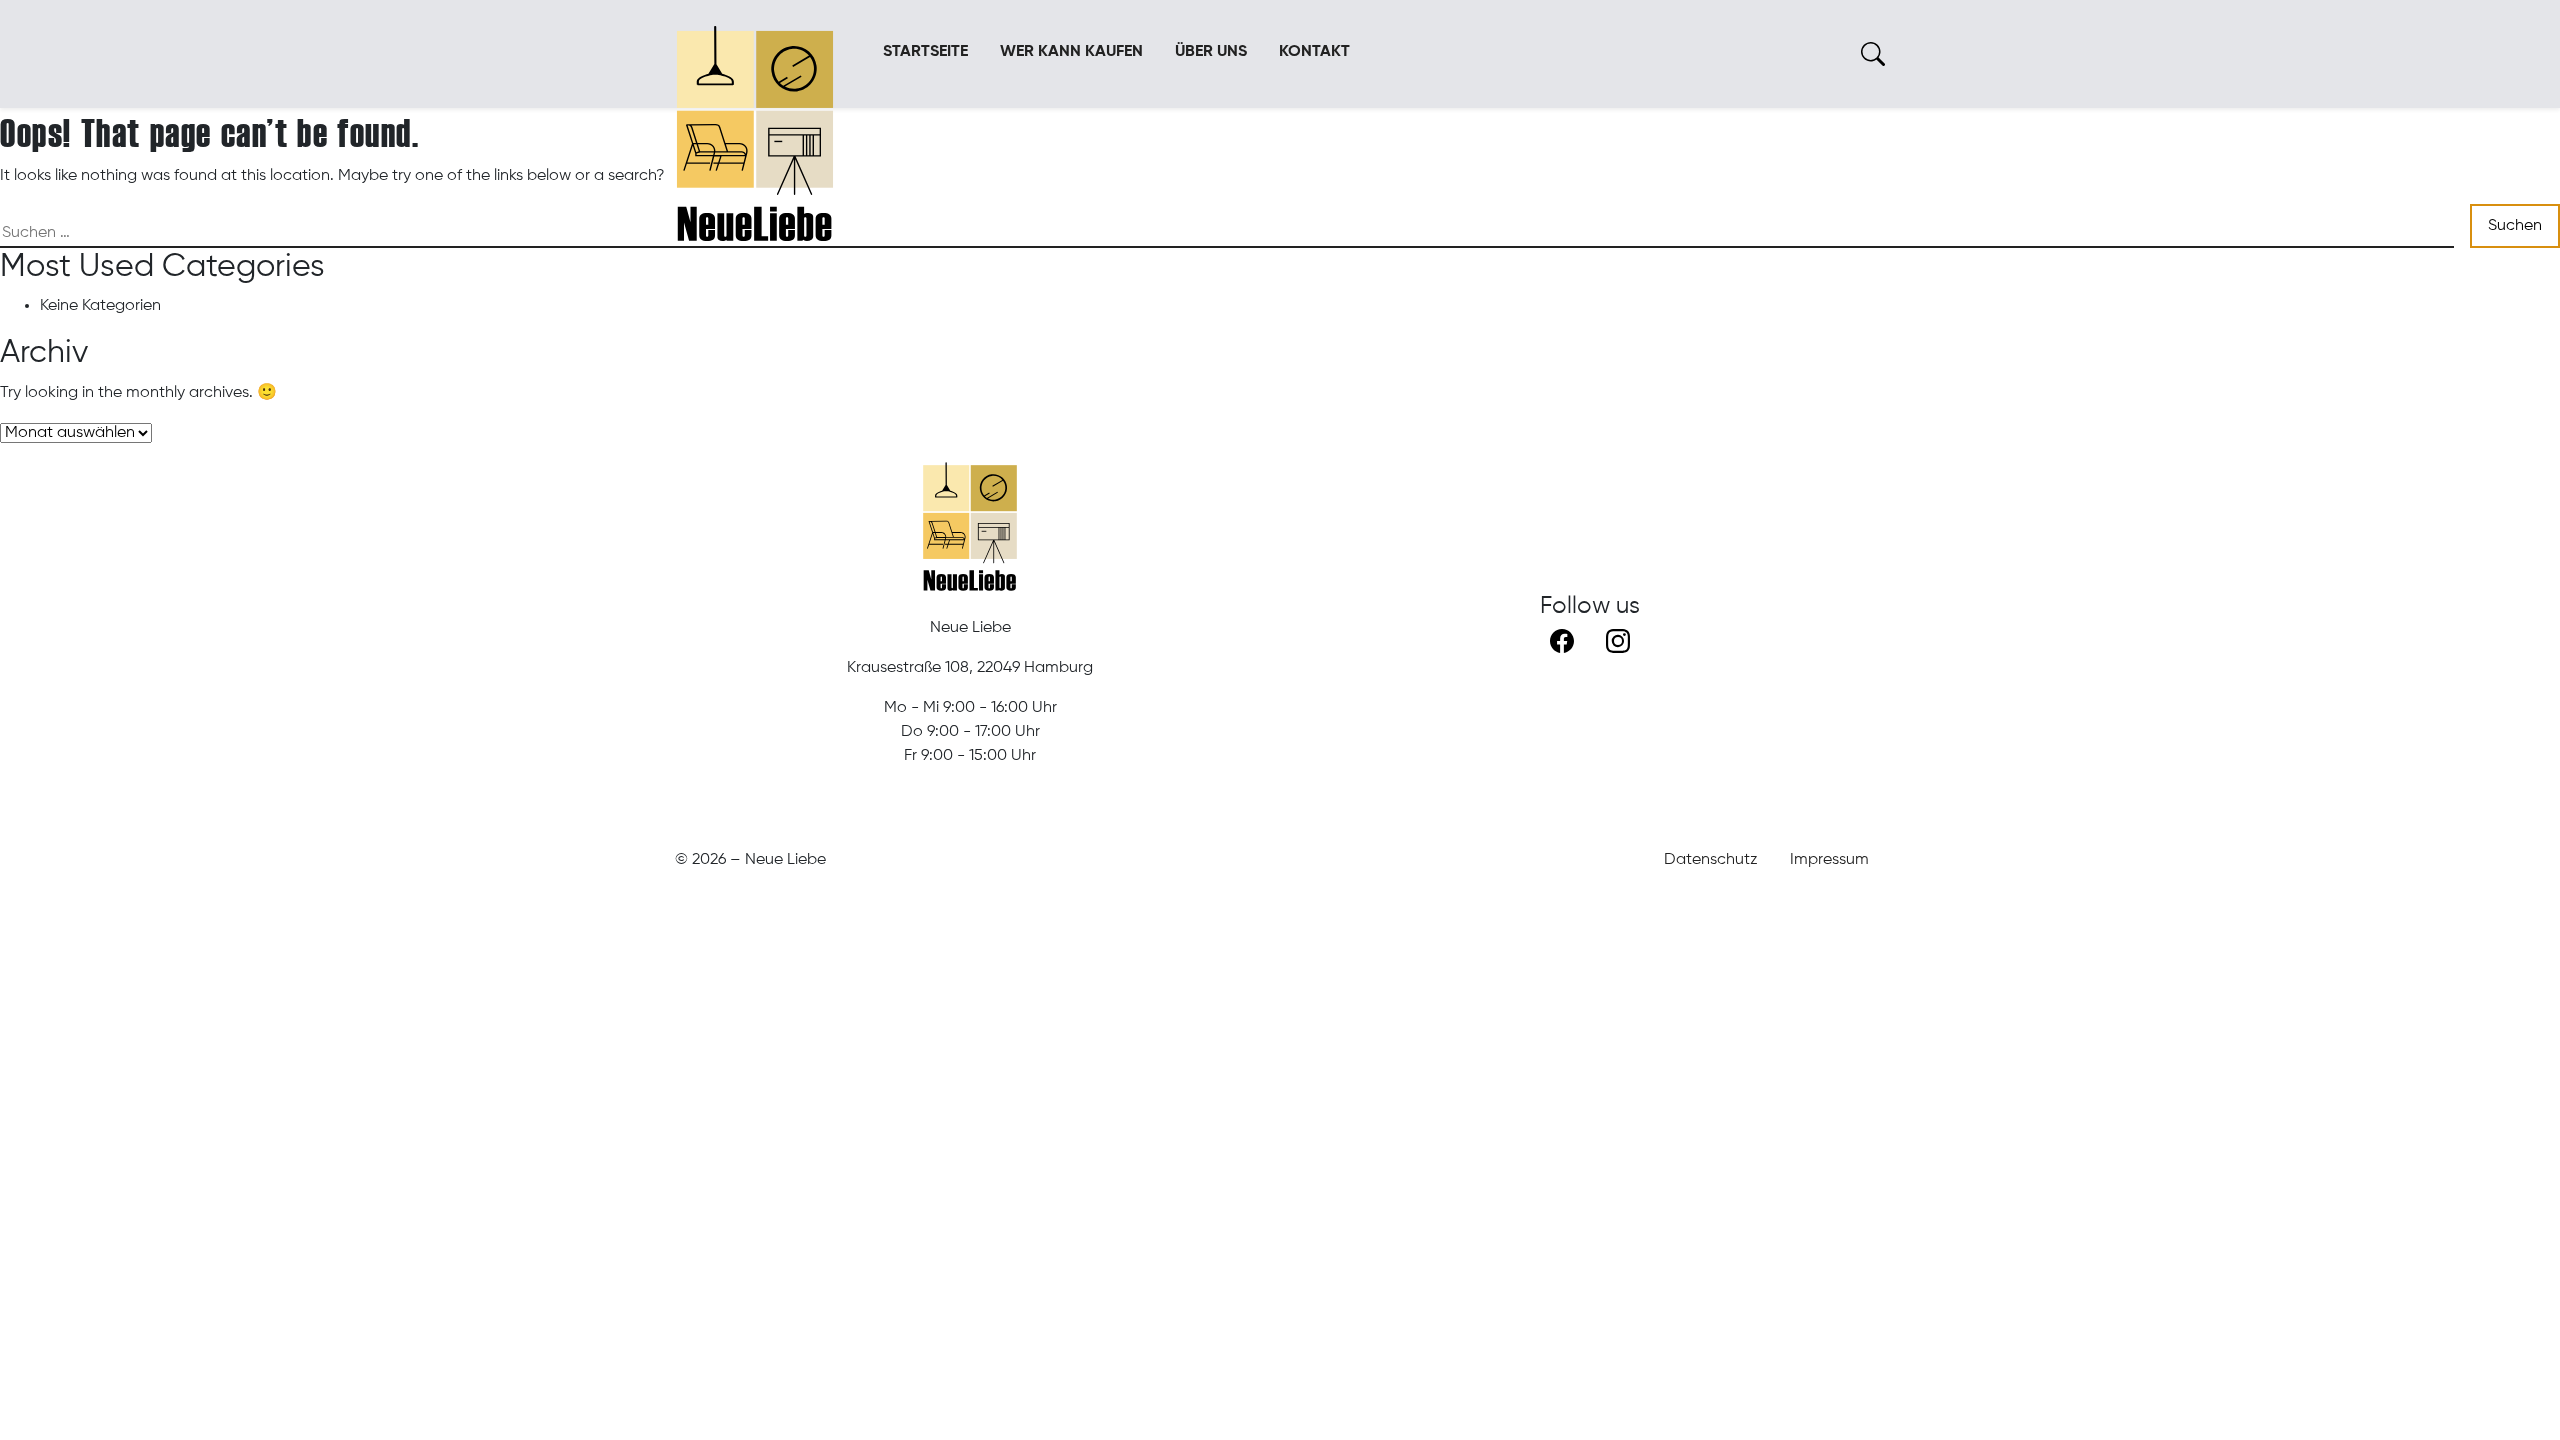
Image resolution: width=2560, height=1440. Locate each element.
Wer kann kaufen (1071, 52)
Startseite (925, 52)
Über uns (1211, 52)
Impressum (1829, 860)
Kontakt (1314, 52)
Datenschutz (1711, 860)
